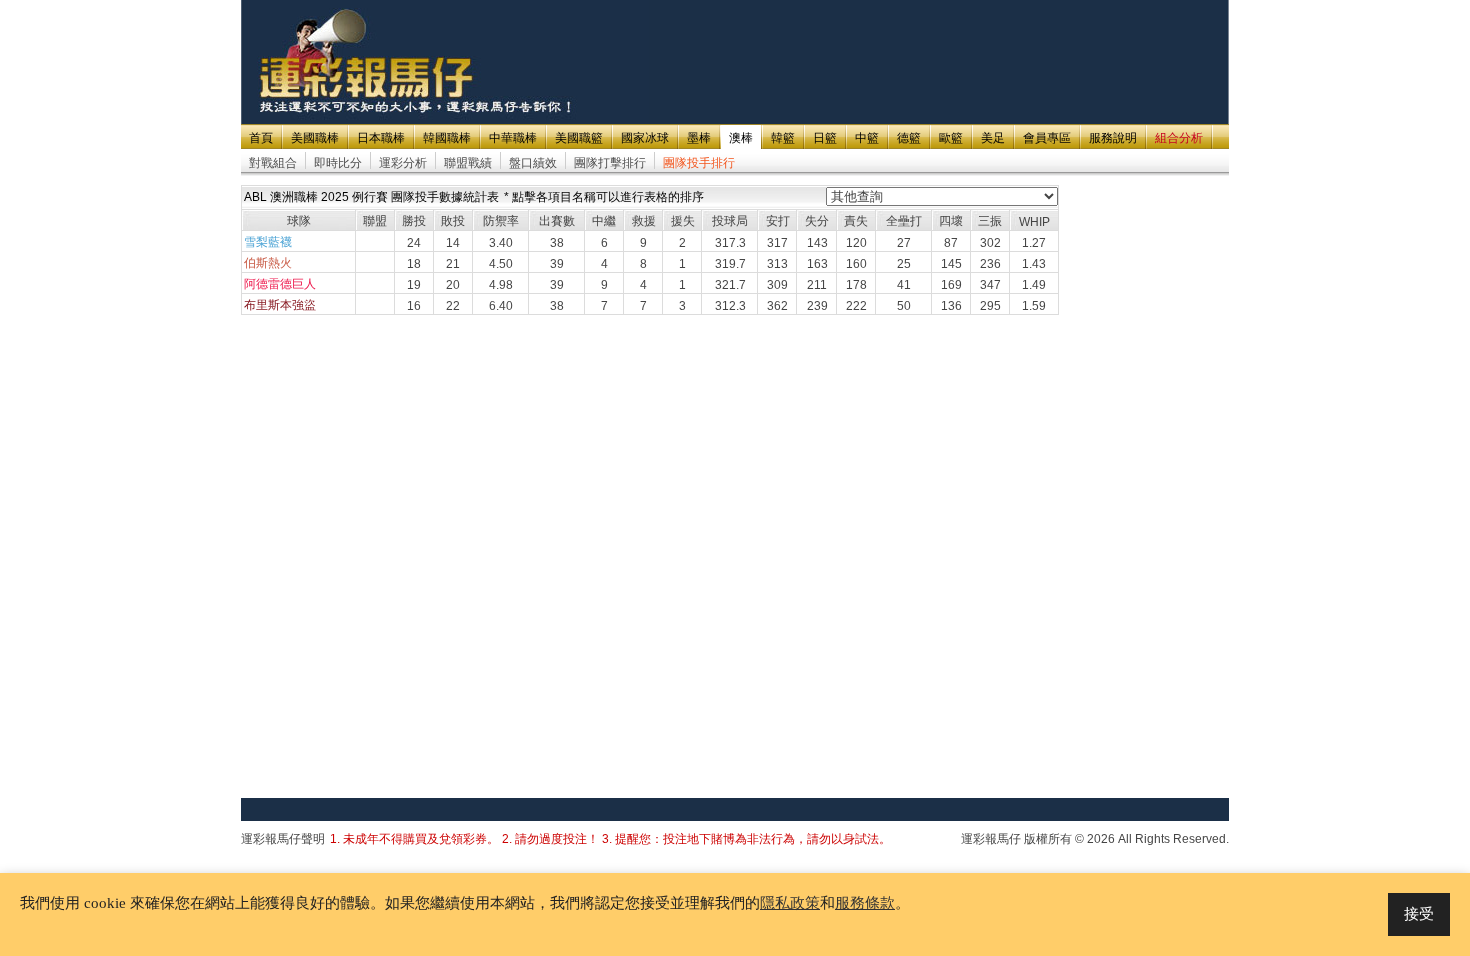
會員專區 (1047, 138)
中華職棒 (513, 138)
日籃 (825, 138)
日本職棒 (381, 138)
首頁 (261, 138)
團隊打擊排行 (610, 163)
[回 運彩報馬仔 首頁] (368, 62)
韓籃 (783, 138)
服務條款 (865, 903)
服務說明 (1113, 138)
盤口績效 (533, 163)
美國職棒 (315, 138)
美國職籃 (579, 138)
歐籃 (951, 138)
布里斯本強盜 (280, 305)
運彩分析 (403, 163)
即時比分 (338, 163)
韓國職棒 (447, 138)
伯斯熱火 (268, 263)
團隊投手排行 (699, 163)
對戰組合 (273, 163)
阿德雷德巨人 (280, 284)
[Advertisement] (863, 47)
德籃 (909, 138)
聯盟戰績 (468, 163)
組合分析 (1179, 138)
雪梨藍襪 (268, 242)
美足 (993, 138)
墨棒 (699, 138)
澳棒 (741, 138)
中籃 (867, 138)
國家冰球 (645, 138)
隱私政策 (790, 903)
